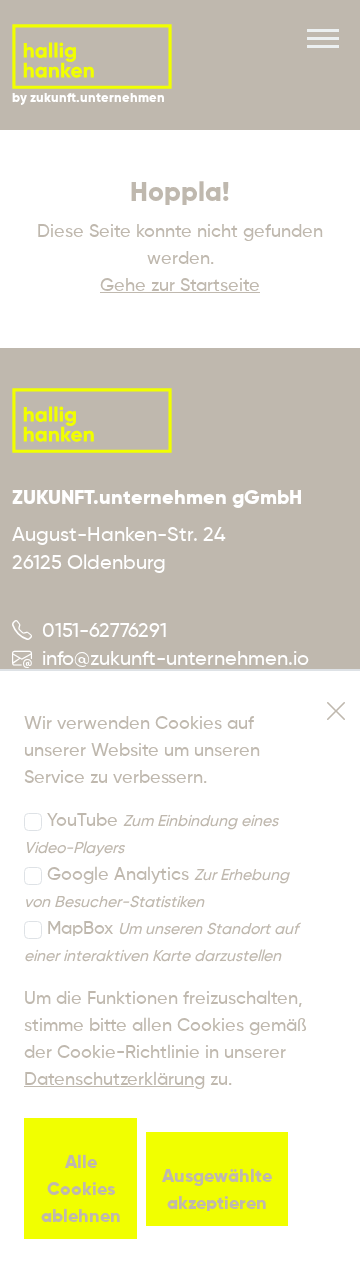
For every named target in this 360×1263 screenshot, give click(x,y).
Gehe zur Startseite (180, 286)
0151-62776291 (99, 632)
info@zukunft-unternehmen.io (170, 660)
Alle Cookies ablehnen (81, 1190)
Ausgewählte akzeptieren (217, 1190)
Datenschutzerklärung (114, 1080)
